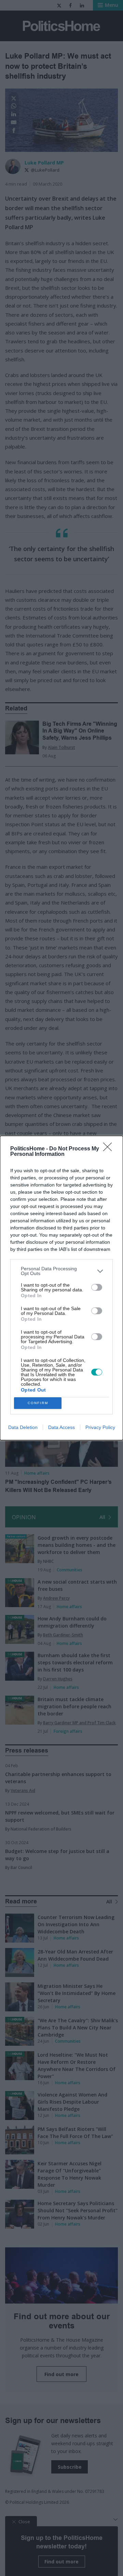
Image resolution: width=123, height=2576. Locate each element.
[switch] (97, 1287)
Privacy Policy (100, 1427)
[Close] (110, 1149)
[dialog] (61, 1288)
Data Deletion (23, 1427)
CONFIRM (38, 1403)
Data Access (61, 1427)
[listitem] (61, 1271)
